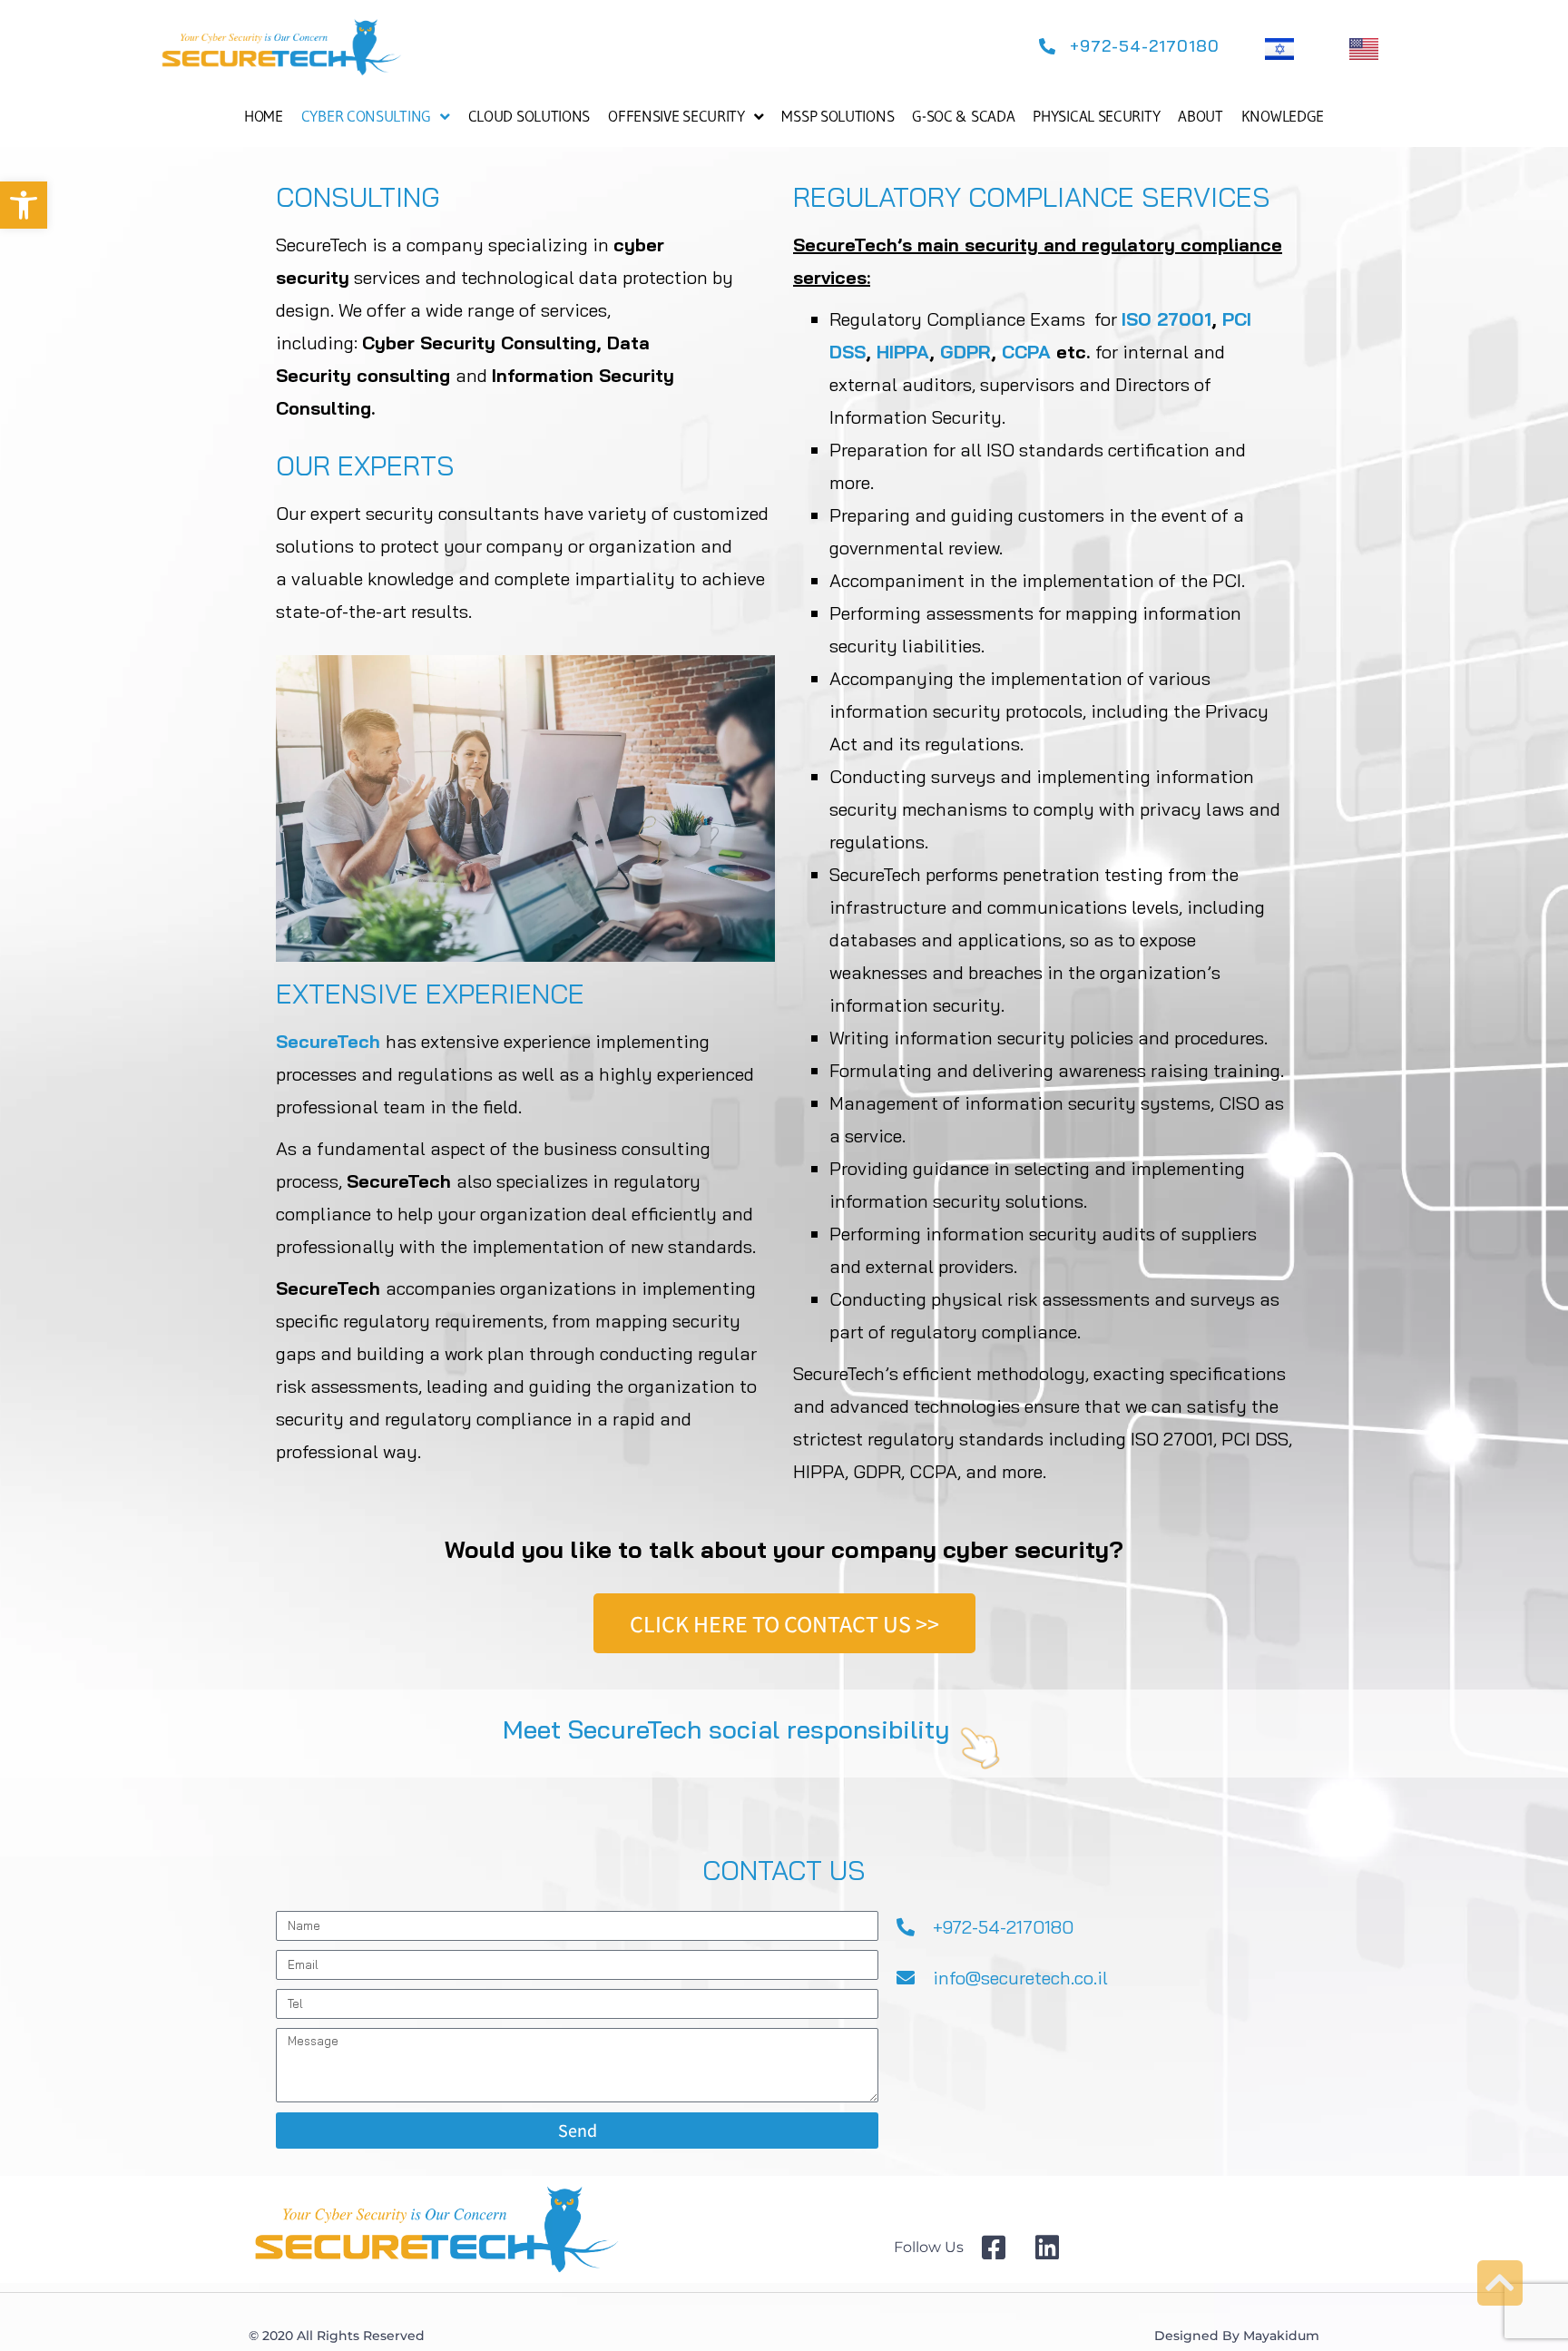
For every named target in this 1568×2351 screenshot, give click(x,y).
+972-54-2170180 (1003, 1927)
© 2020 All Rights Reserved (337, 2336)
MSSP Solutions (838, 116)
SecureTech (328, 1041)
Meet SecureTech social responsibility (726, 1729)
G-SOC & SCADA (963, 116)
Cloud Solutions (529, 116)
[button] (24, 205)
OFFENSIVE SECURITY (676, 116)
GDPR (965, 352)
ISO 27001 (1166, 319)
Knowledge (1283, 116)
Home (264, 116)
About (1200, 116)
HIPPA (903, 352)
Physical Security (1096, 116)
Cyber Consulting (366, 116)
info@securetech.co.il (1020, 1978)
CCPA (1026, 352)
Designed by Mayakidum (1237, 2336)
